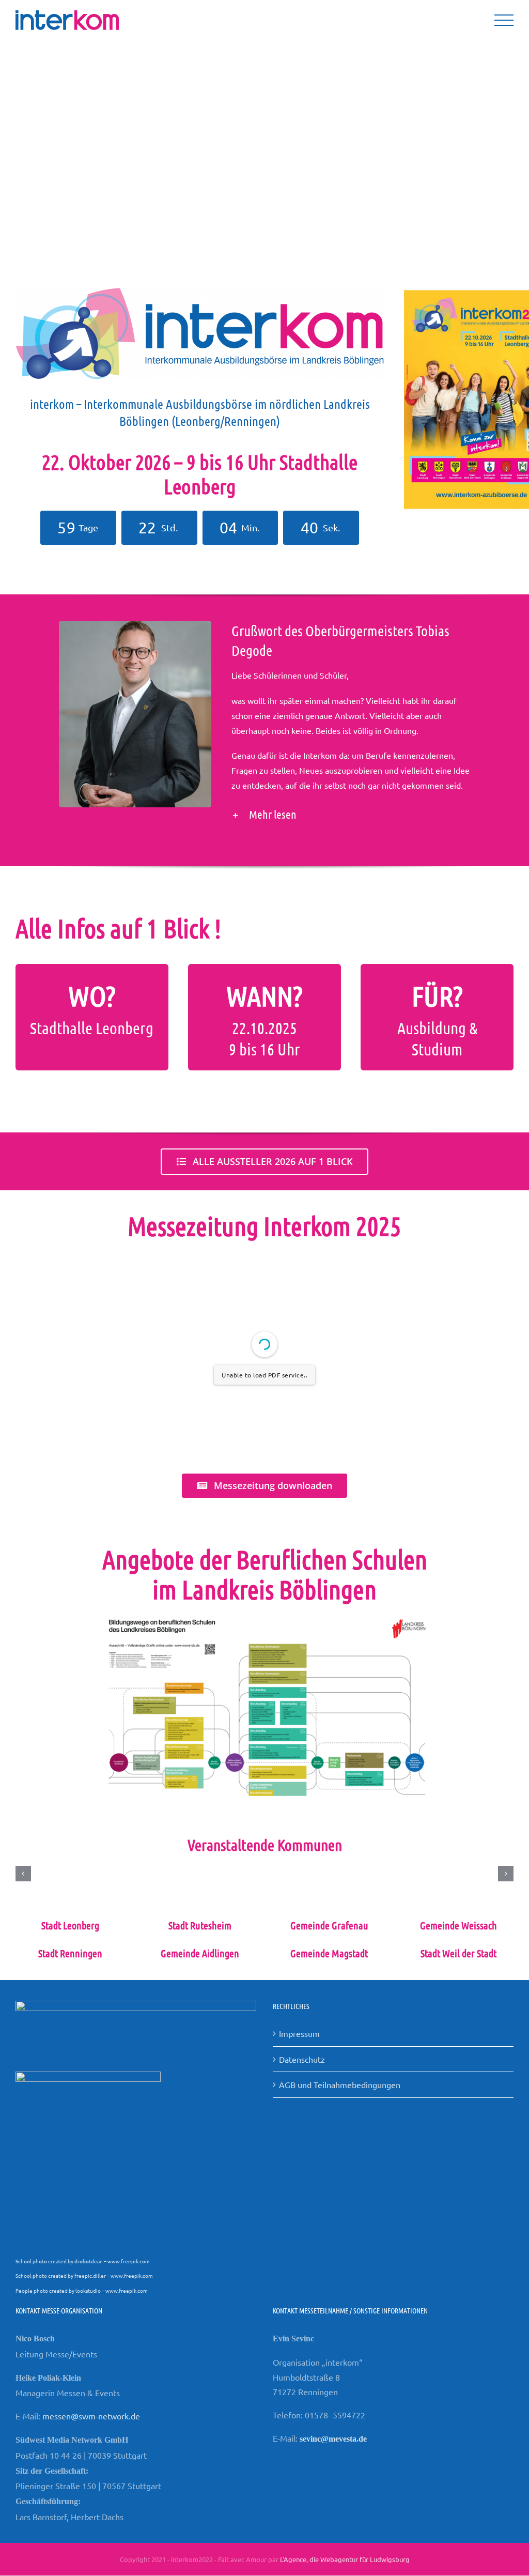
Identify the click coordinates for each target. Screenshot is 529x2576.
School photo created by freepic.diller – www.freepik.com (84, 2275)
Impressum (299, 2033)
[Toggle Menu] (504, 20)
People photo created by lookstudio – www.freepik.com (82, 2290)
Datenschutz (302, 2059)
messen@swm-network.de (91, 2416)
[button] (351, 814)
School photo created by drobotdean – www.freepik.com (83, 2261)
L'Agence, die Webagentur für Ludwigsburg (345, 2559)
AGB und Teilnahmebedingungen (340, 2084)
